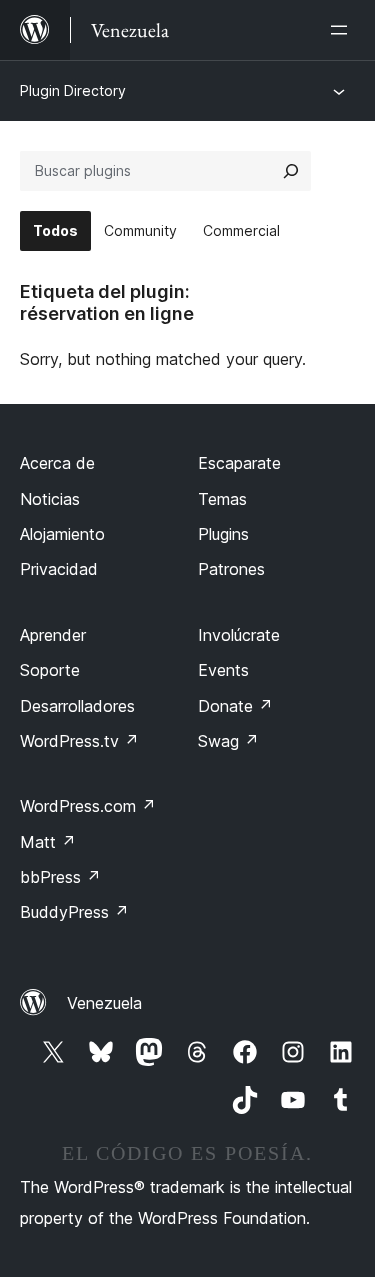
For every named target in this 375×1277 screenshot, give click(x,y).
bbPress (60, 877)
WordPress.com (88, 806)
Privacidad (59, 569)
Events (223, 670)
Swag (228, 741)
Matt (48, 842)
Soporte (50, 670)
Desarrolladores (77, 706)
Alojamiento (62, 534)
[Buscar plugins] (291, 171)
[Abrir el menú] (343, 30)
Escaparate (239, 463)
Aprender (53, 635)
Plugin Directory (73, 90)
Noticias (50, 499)
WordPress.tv (79, 741)
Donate (235, 706)
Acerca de (57, 463)
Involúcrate (239, 635)
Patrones (231, 569)
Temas (222, 499)
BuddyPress (74, 912)
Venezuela (104, 1003)
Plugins (223, 534)
